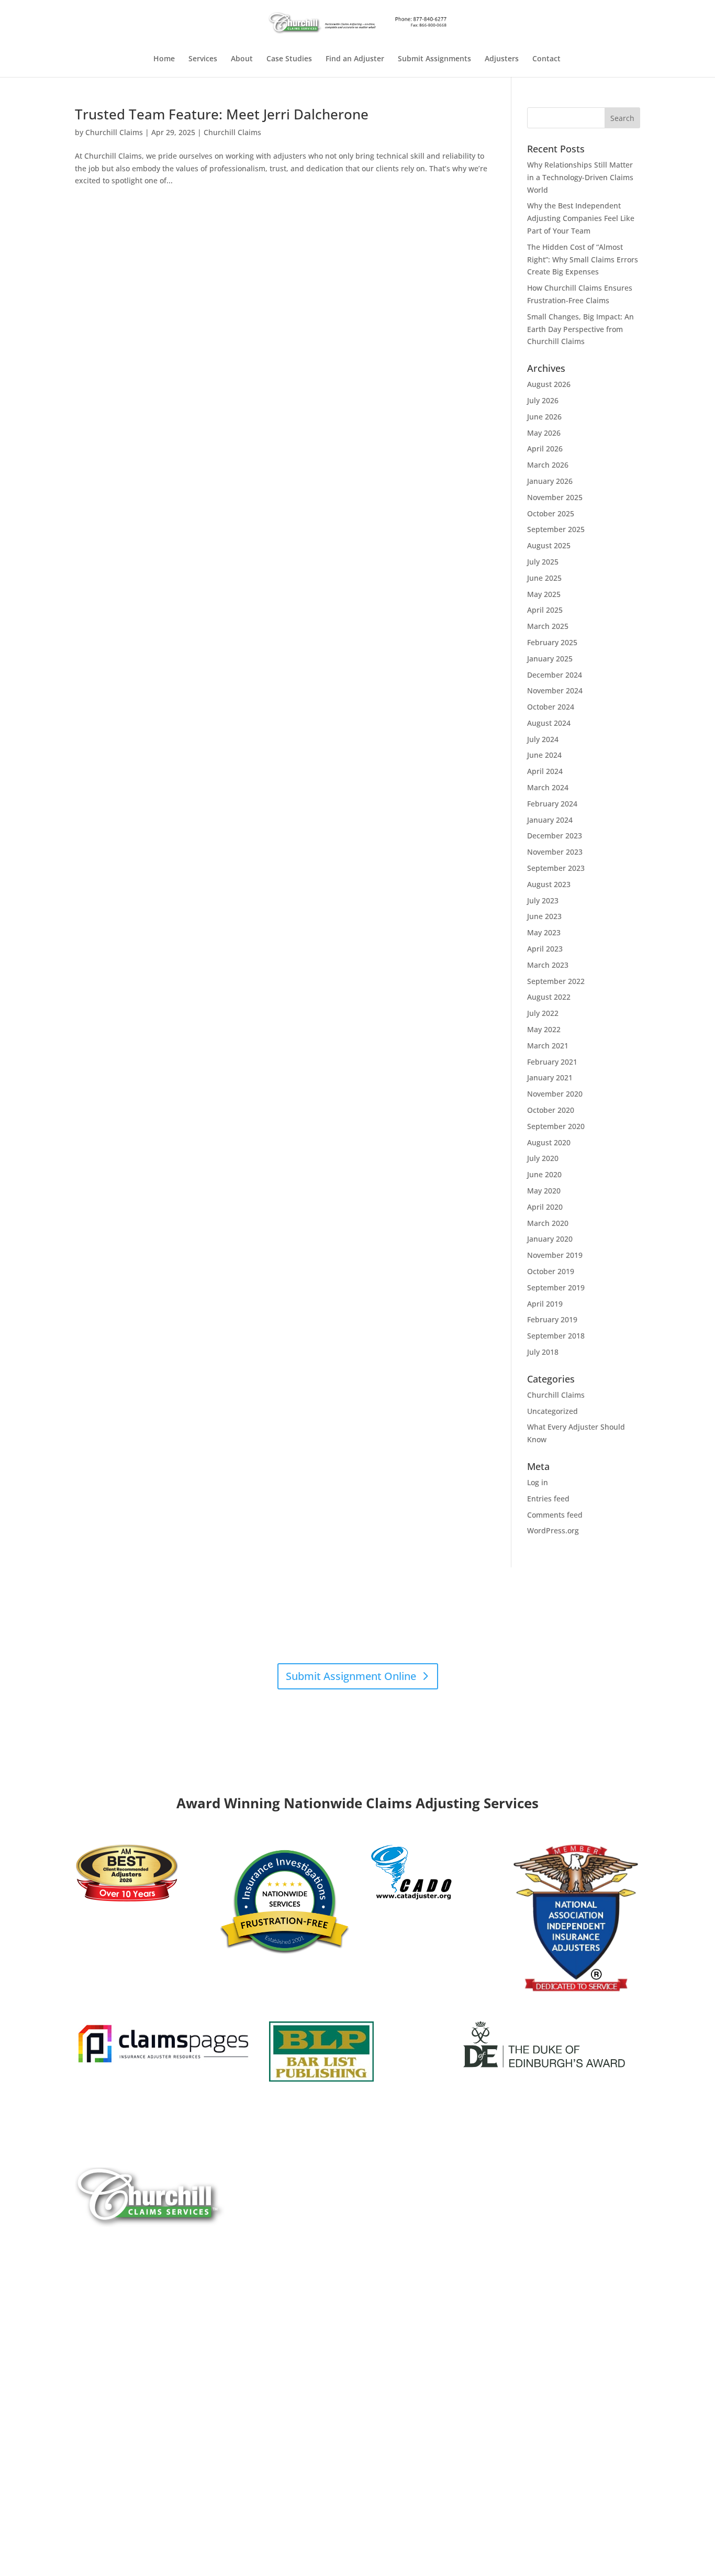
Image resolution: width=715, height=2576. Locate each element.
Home (164, 59)
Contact (546, 59)
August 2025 (549, 545)
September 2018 (556, 1336)
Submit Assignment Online (351, 1676)
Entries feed (548, 1499)
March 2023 (548, 965)
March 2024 (548, 787)
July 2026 (543, 400)
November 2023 (555, 852)
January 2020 (550, 1239)
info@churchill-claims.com (350, 1704)
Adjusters (502, 59)
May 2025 (544, 594)
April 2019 (545, 1304)
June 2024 (544, 755)
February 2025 (552, 642)
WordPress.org (553, 1530)
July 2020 (543, 1158)
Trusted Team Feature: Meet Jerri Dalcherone (222, 114)
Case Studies (289, 59)
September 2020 (556, 1126)
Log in (538, 1482)
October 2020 (551, 1110)
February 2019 (552, 1319)
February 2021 (552, 1062)
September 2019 (556, 1287)
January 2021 (550, 1077)
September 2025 (556, 529)
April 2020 (545, 1207)
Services (203, 59)
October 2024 (551, 707)
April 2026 (545, 449)
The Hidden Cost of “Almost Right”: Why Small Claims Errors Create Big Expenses (583, 259)
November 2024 (555, 690)
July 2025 (543, 562)
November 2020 (555, 1094)
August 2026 (549, 384)
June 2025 (544, 578)
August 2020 (549, 1142)
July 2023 (543, 900)
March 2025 (548, 626)
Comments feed (555, 1515)
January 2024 (550, 820)
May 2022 (544, 1029)
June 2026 (544, 417)
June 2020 (544, 1174)
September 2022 (556, 981)
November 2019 (555, 1255)
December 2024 (555, 675)
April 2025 (545, 610)
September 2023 (556, 868)
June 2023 (544, 916)
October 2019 (551, 1271)
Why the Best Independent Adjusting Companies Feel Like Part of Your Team (581, 218)
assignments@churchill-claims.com (328, 1636)
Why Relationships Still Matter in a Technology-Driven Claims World (580, 177)
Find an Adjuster (355, 59)
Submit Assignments (434, 59)
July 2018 (543, 1352)
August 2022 (549, 997)
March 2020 (548, 1223)
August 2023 (549, 884)
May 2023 (544, 932)
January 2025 (550, 659)
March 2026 (548, 465)
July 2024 (543, 739)
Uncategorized (552, 1411)
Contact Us (110, 2421)
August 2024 (549, 723)
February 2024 (552, 804)
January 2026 (550, 481)
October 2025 (551, 513)
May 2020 (544, 1191)
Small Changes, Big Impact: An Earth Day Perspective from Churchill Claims (580, 329)
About (242, 59)
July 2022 (543, 1013)
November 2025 (555, 497)
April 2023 (545, 949)
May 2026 (544, 433)
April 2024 (545, 771)
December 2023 (555, 836)
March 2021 (548, 1046)
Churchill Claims (114, 132)
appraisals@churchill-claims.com (414, 1648)
